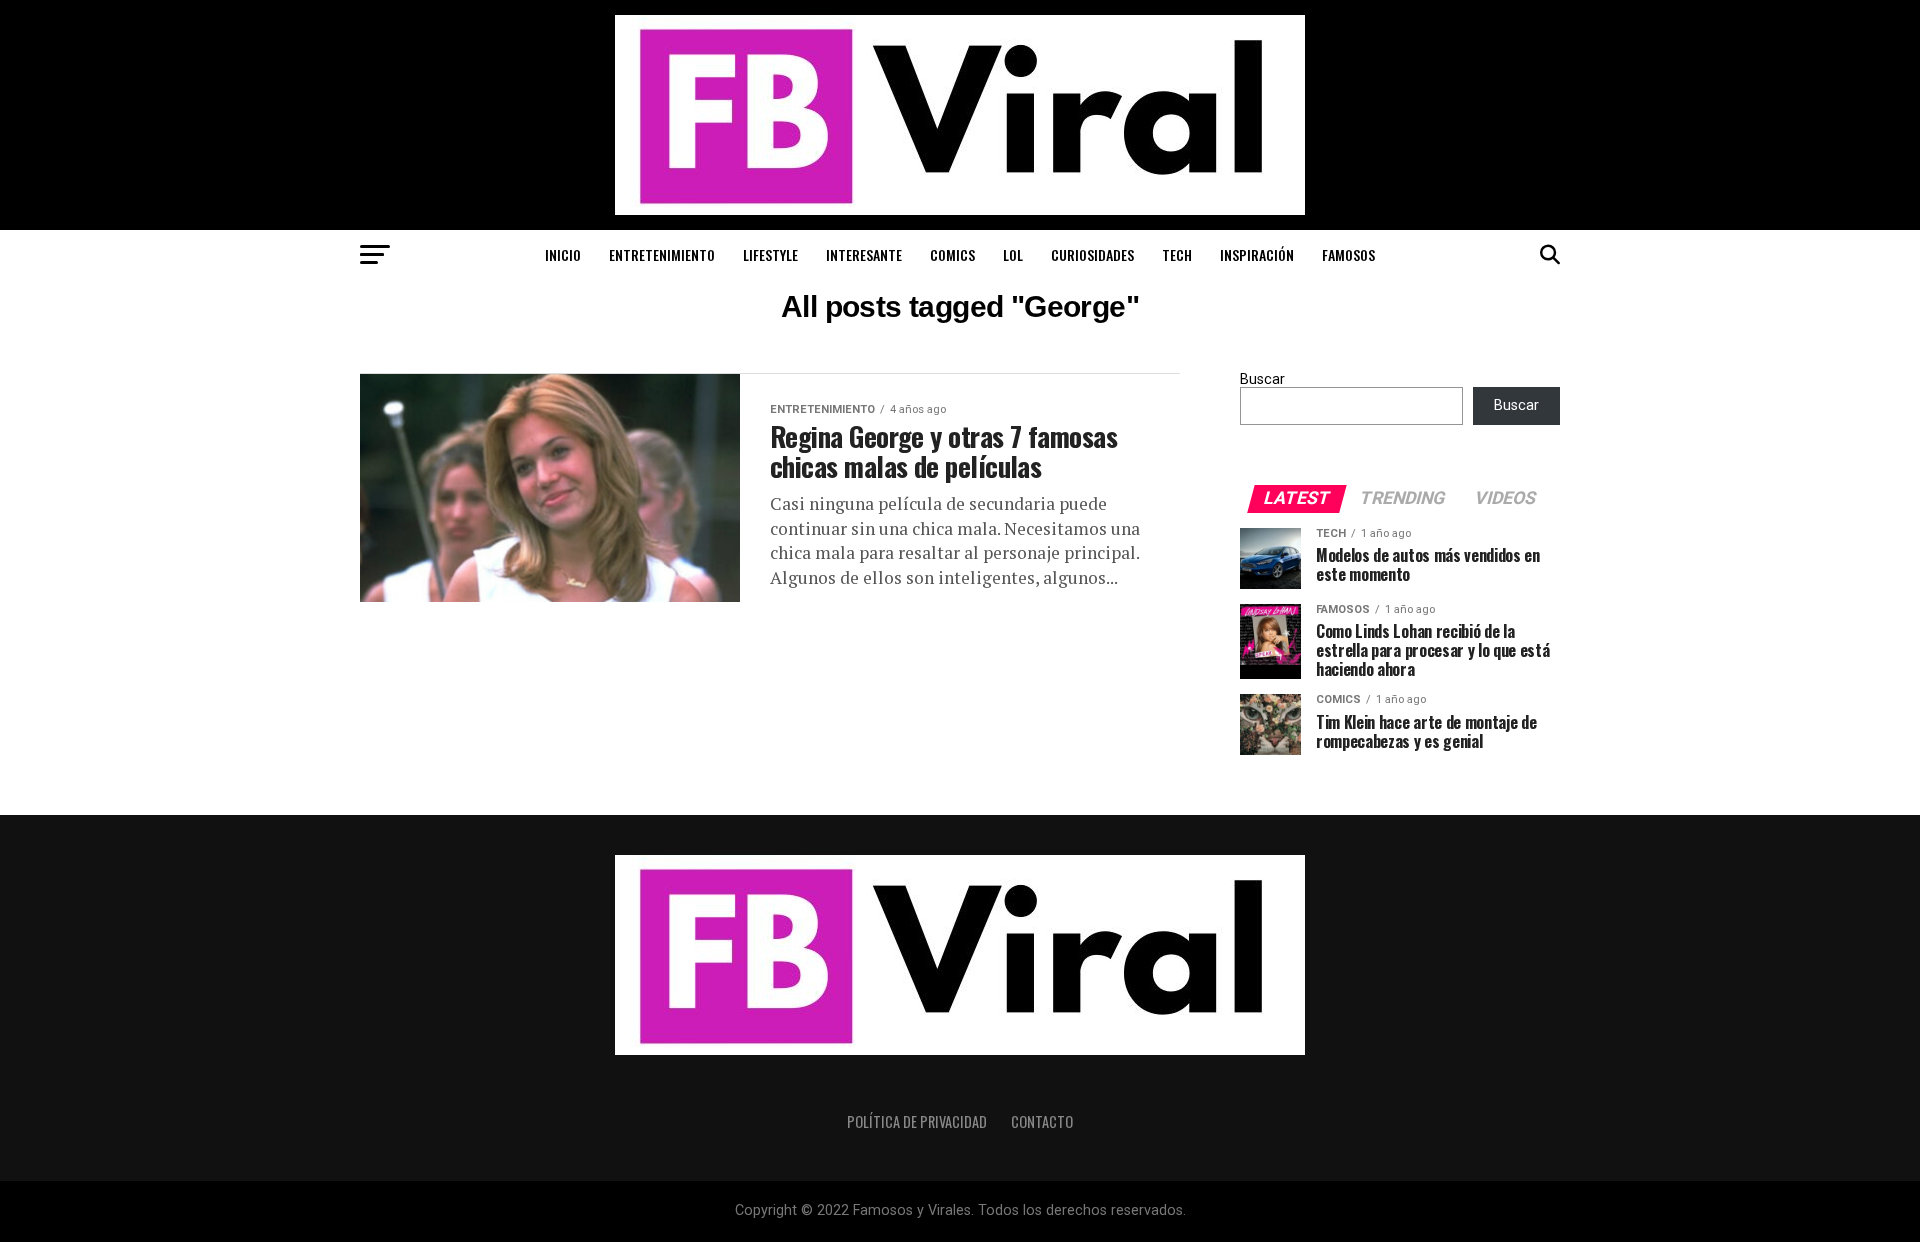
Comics (952, 254)
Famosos (1348, 254)
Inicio (563, 254)
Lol (1013, 254)
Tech (1177, 254)
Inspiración (1257, 254)
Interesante (864, 254)
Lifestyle (770, 254)
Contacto (1042, 1121)
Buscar (1262, 379)
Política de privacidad (917, 1121)
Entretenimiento (662, 254)
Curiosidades (1092, 254)
